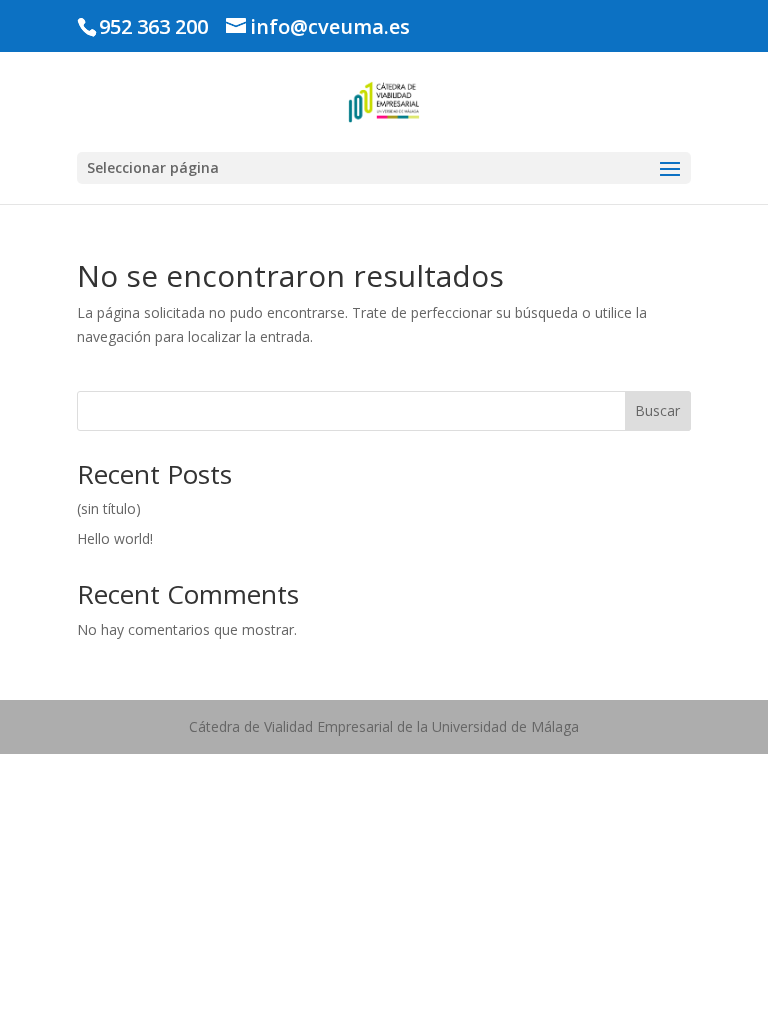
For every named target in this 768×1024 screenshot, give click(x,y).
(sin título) (109, 508)
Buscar (657, 410)
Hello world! (115, 538)
